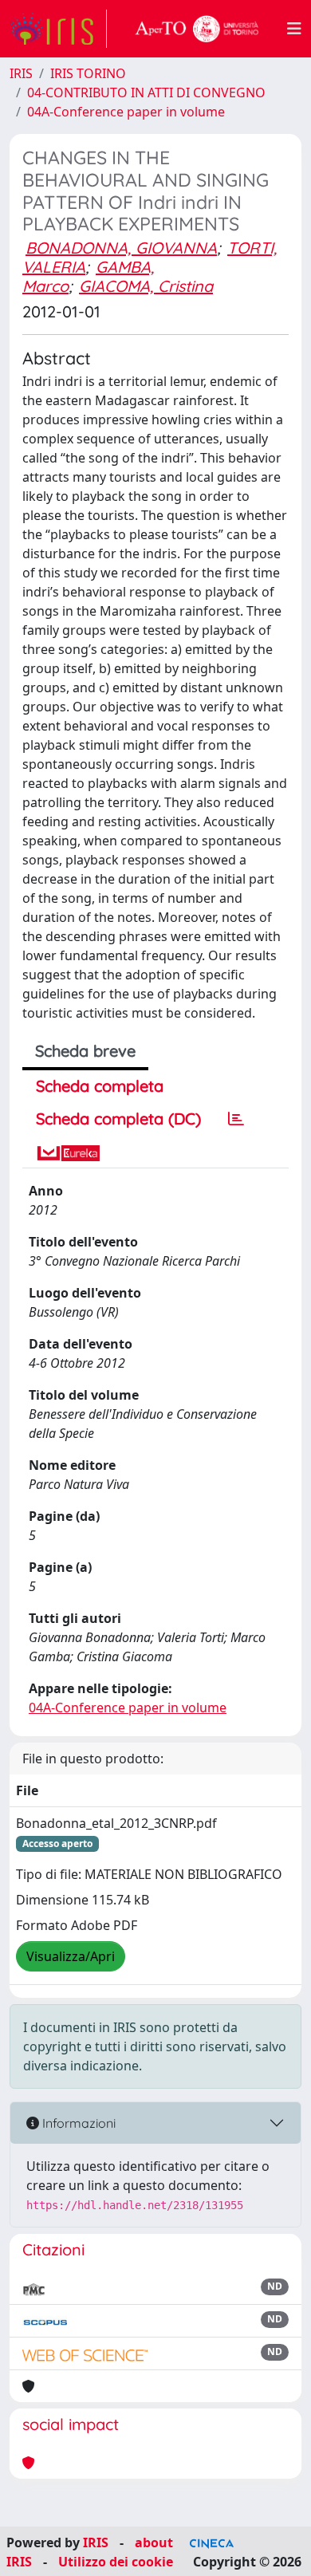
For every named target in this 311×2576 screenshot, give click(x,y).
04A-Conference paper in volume (126, 112)
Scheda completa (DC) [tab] (118, 1119)
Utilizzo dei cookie (116, 2562)
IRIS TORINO (88, 73)
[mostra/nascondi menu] (294, 29)
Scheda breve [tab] (85, 1051)
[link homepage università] (197, 29)
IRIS (21, 73)
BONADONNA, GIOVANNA (121, 248)
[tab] (236, 1119)
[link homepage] (58, 29)
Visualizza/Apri (71, 1956)
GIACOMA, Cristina (146, 286)
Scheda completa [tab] (100, 1086)
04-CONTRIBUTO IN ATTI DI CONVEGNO (146, 93)
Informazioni (77, 2123)
